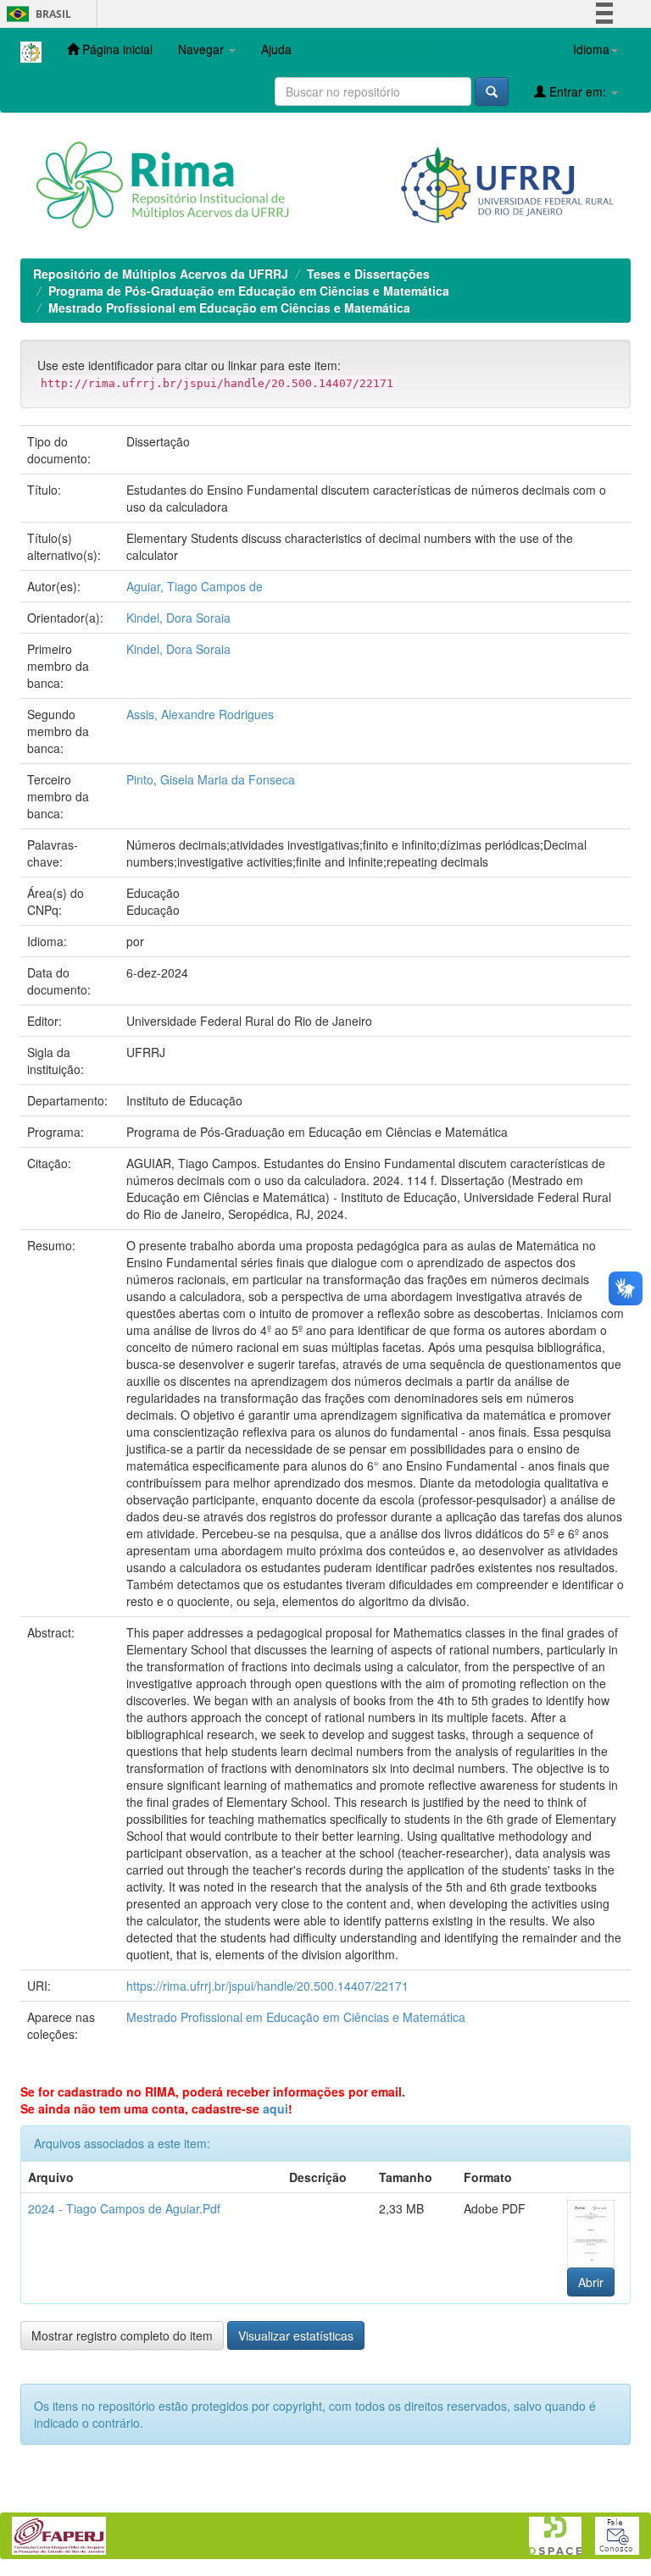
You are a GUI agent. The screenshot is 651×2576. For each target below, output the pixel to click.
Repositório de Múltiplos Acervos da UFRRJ (161, 274)
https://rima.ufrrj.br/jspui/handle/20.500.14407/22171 (267, 1986)
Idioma (591, 49)
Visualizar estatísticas (296, 2335)
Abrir (591, 2282)
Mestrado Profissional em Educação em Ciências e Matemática (229, 307)
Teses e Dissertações (368, 274)
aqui (275, 2108)
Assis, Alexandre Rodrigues (200, 714)
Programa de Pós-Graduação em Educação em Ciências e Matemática (249, 291)
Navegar (203, 49)
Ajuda (276, 49)
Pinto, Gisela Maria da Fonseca (211, 779)
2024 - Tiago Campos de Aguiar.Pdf (124, 2208)
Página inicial (116, 49)
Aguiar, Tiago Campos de (195, 586)
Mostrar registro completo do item (122, 2335)
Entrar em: (578, 91)
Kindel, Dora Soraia (178, 618)
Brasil (36, 14)
